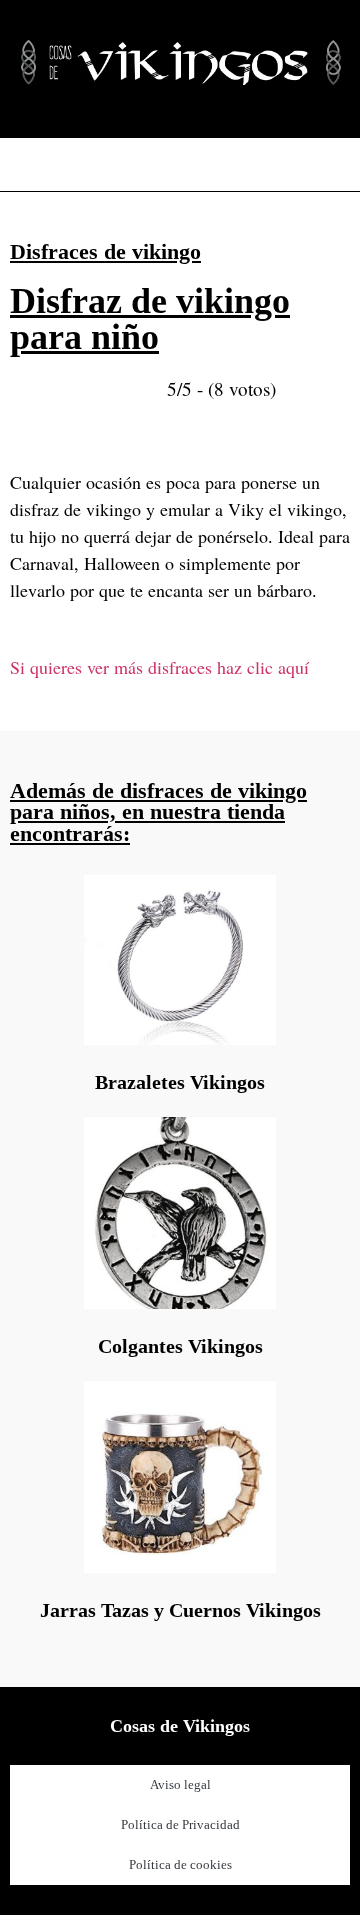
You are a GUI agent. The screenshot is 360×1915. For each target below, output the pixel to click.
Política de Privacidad (180, 1824)
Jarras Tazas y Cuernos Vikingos (180, 1610)
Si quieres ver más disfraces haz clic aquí (159, 667)
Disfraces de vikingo (105, 252)
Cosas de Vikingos (180, 1726)
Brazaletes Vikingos (180, 1082)
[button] (180, 164)
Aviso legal (180, 1784)
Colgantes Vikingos (180, 1346)
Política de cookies (180, 1864)
